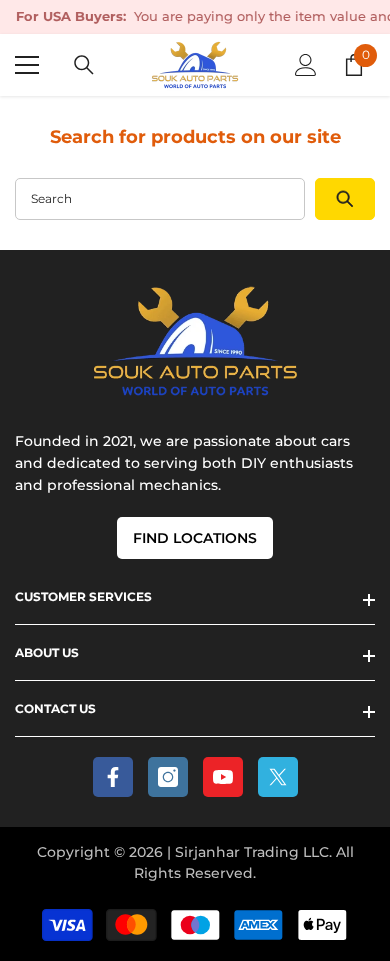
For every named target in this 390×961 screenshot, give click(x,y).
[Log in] (306, 65)
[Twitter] (278, 777)
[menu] (27, 65)
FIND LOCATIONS (195, 538)
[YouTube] (223, 777)
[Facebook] (113, 777)
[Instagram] (168, 777)
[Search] (84, 65)
